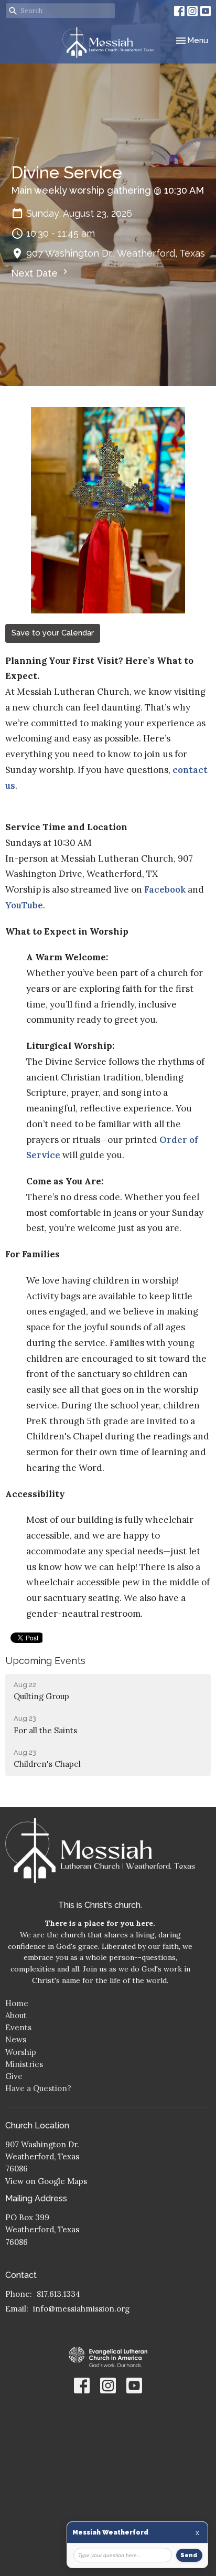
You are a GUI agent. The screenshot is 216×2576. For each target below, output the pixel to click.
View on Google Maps (46, 2181)
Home (17, 2003)
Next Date (36, 273)
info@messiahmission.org (81, 2309)
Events (18, 2027)
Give (14, 2076)
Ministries (24, 2064)
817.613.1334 (58, 2294)
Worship (21, 2052)
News (16, 2039)
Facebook (165, 889)
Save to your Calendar (53, 633)
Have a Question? (38, 2088)
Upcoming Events (45, 1661)
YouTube (24, 905)
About (16, 2015)
